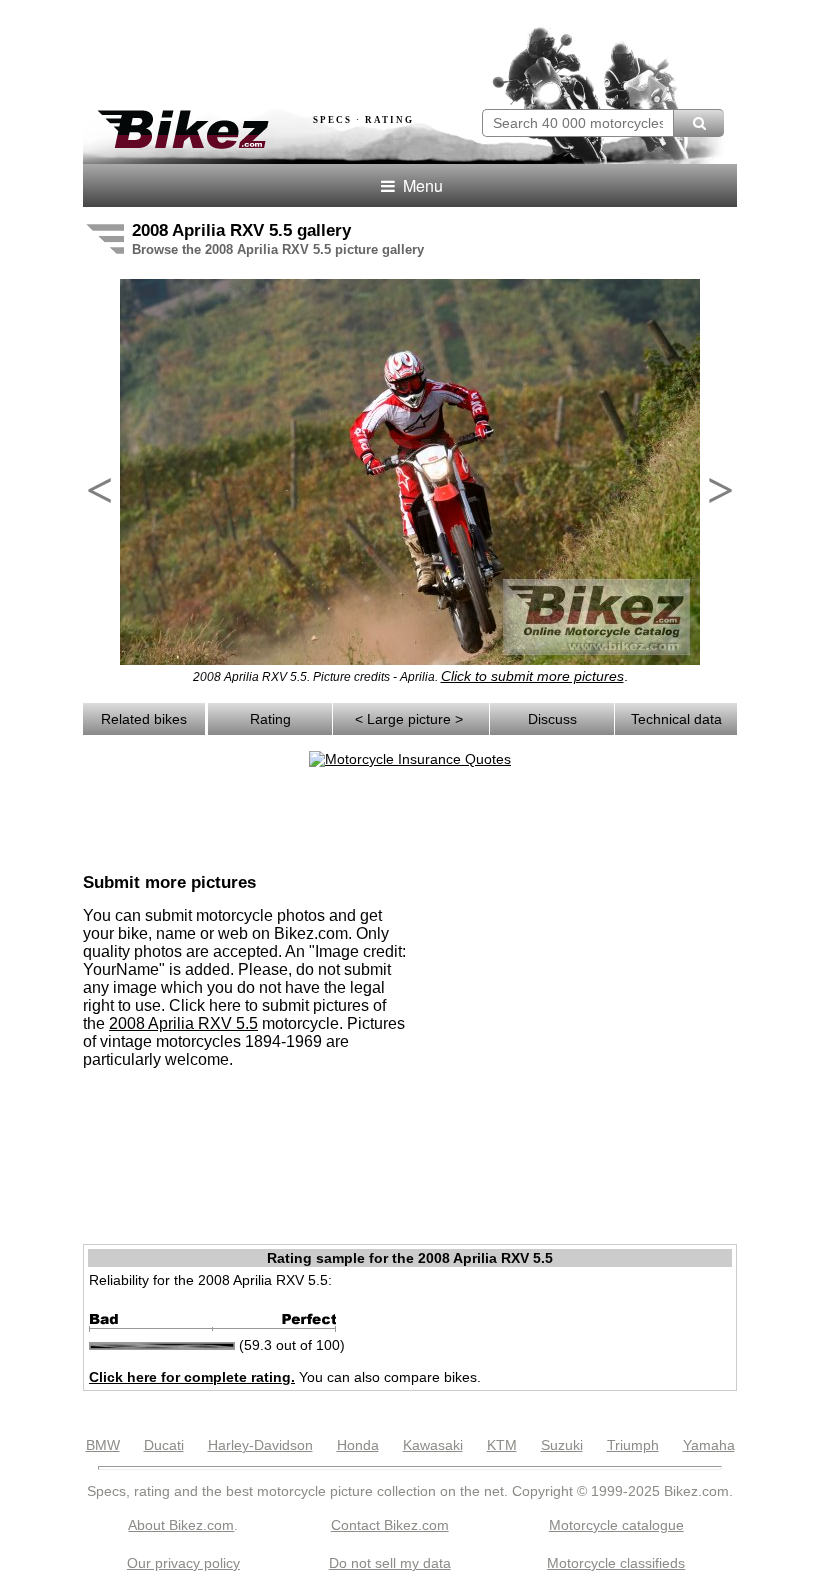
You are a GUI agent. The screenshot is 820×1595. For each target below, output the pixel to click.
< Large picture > (411, 719)
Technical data (676, 719)
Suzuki (562, 1445)
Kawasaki (433, 1445)
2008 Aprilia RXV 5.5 (183, 1023)
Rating (270, 719)
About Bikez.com (181, 1525)
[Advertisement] (317, 48)
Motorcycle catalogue (616, 1525)
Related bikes (144, 719)
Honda (358, 1445)
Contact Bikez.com (390, 1525)
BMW (103, 1445)
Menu (421, 185)
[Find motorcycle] (698, 123)
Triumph (633, 1445)
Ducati (164, 1445)
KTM (502, 1445)
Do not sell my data (390, 1563)
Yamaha (709, 1445)
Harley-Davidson (260, 1445)
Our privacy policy (183, 1563)
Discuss (552, 719)
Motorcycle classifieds (616, 1563)
